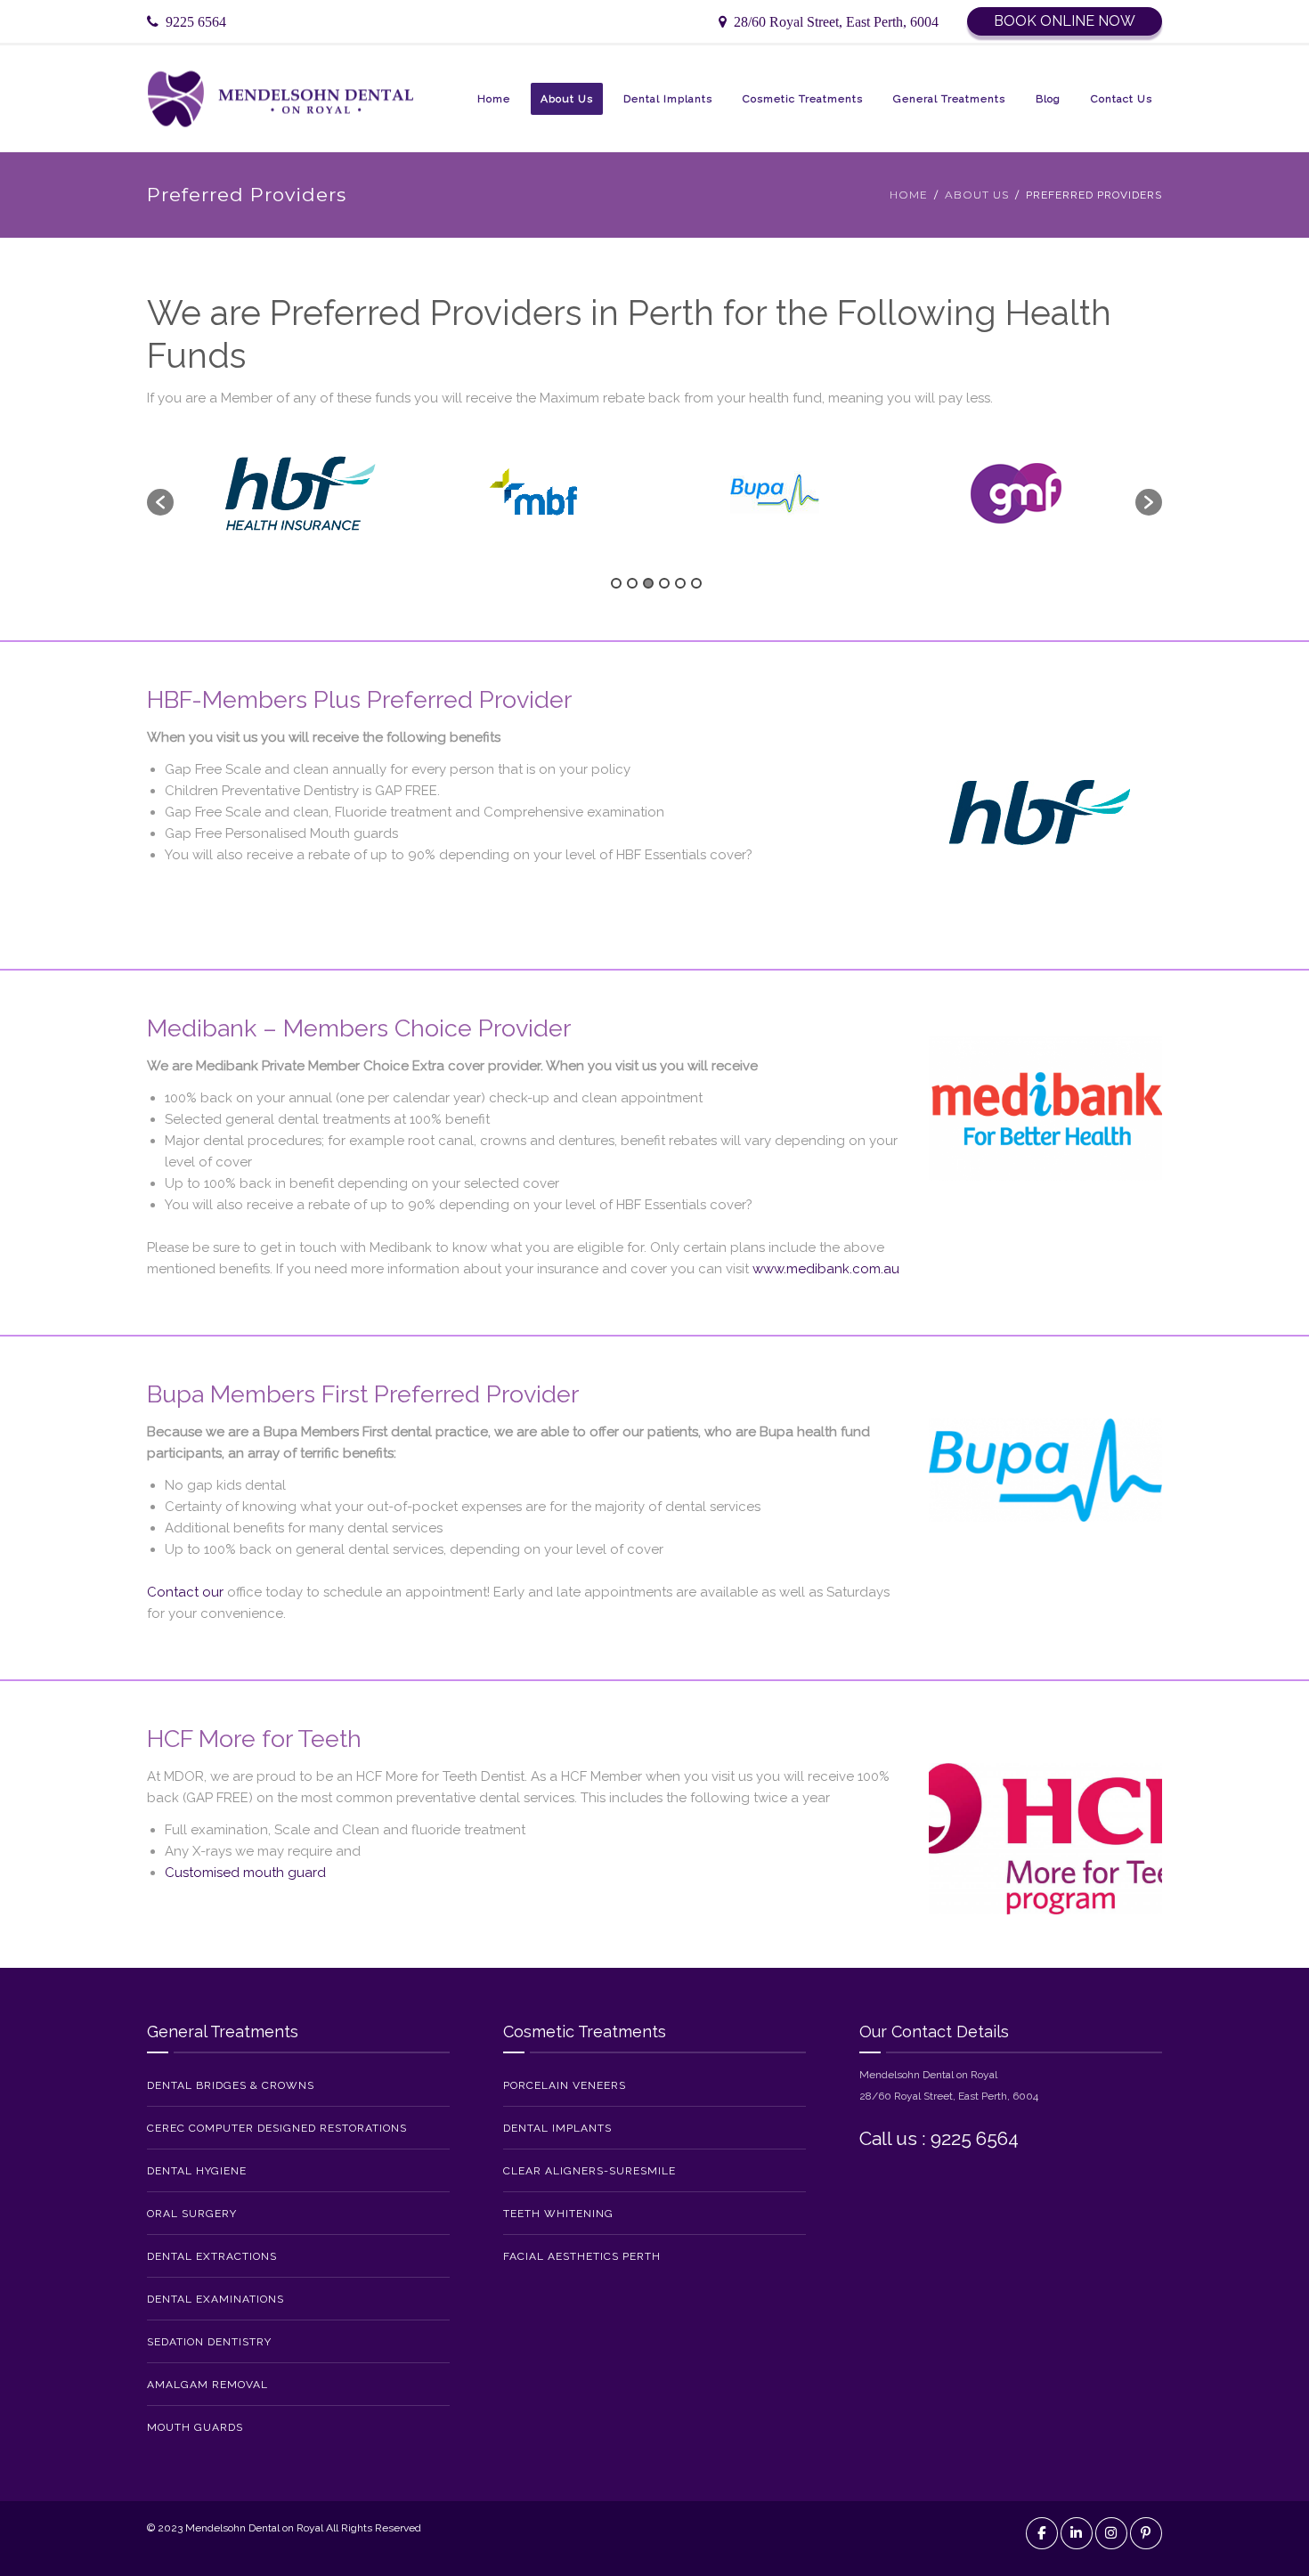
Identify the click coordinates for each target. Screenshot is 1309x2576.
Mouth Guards (195, 2427)
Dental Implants (668, 99)
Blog (1048, 99)
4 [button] (664, 583)
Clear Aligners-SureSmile (589, 2171)
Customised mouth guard (245, 1873)
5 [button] (680, 583)
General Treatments (949, 99)
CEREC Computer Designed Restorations (277, 2128)
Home (494, 99)
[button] (160, 502)
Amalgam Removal (207, 2385)
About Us (567, 99)
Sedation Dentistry (209, 2342)
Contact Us (1122, 99)
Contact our (185, 1592)
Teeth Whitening (558, 2214)
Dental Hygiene (197, 2171)
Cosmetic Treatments (803, 99)
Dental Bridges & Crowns (231, 2085)
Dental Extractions (212, 2256)
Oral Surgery (192, 2214)
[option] (294, 493)
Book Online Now (1065, 21)
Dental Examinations (215, 2299)
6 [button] (696, 583)
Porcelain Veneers (565, 2085)
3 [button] (648, 583)
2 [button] (632, 583)
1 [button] (616, 583)
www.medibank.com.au (826, 1269)
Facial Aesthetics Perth (582, 2256)
